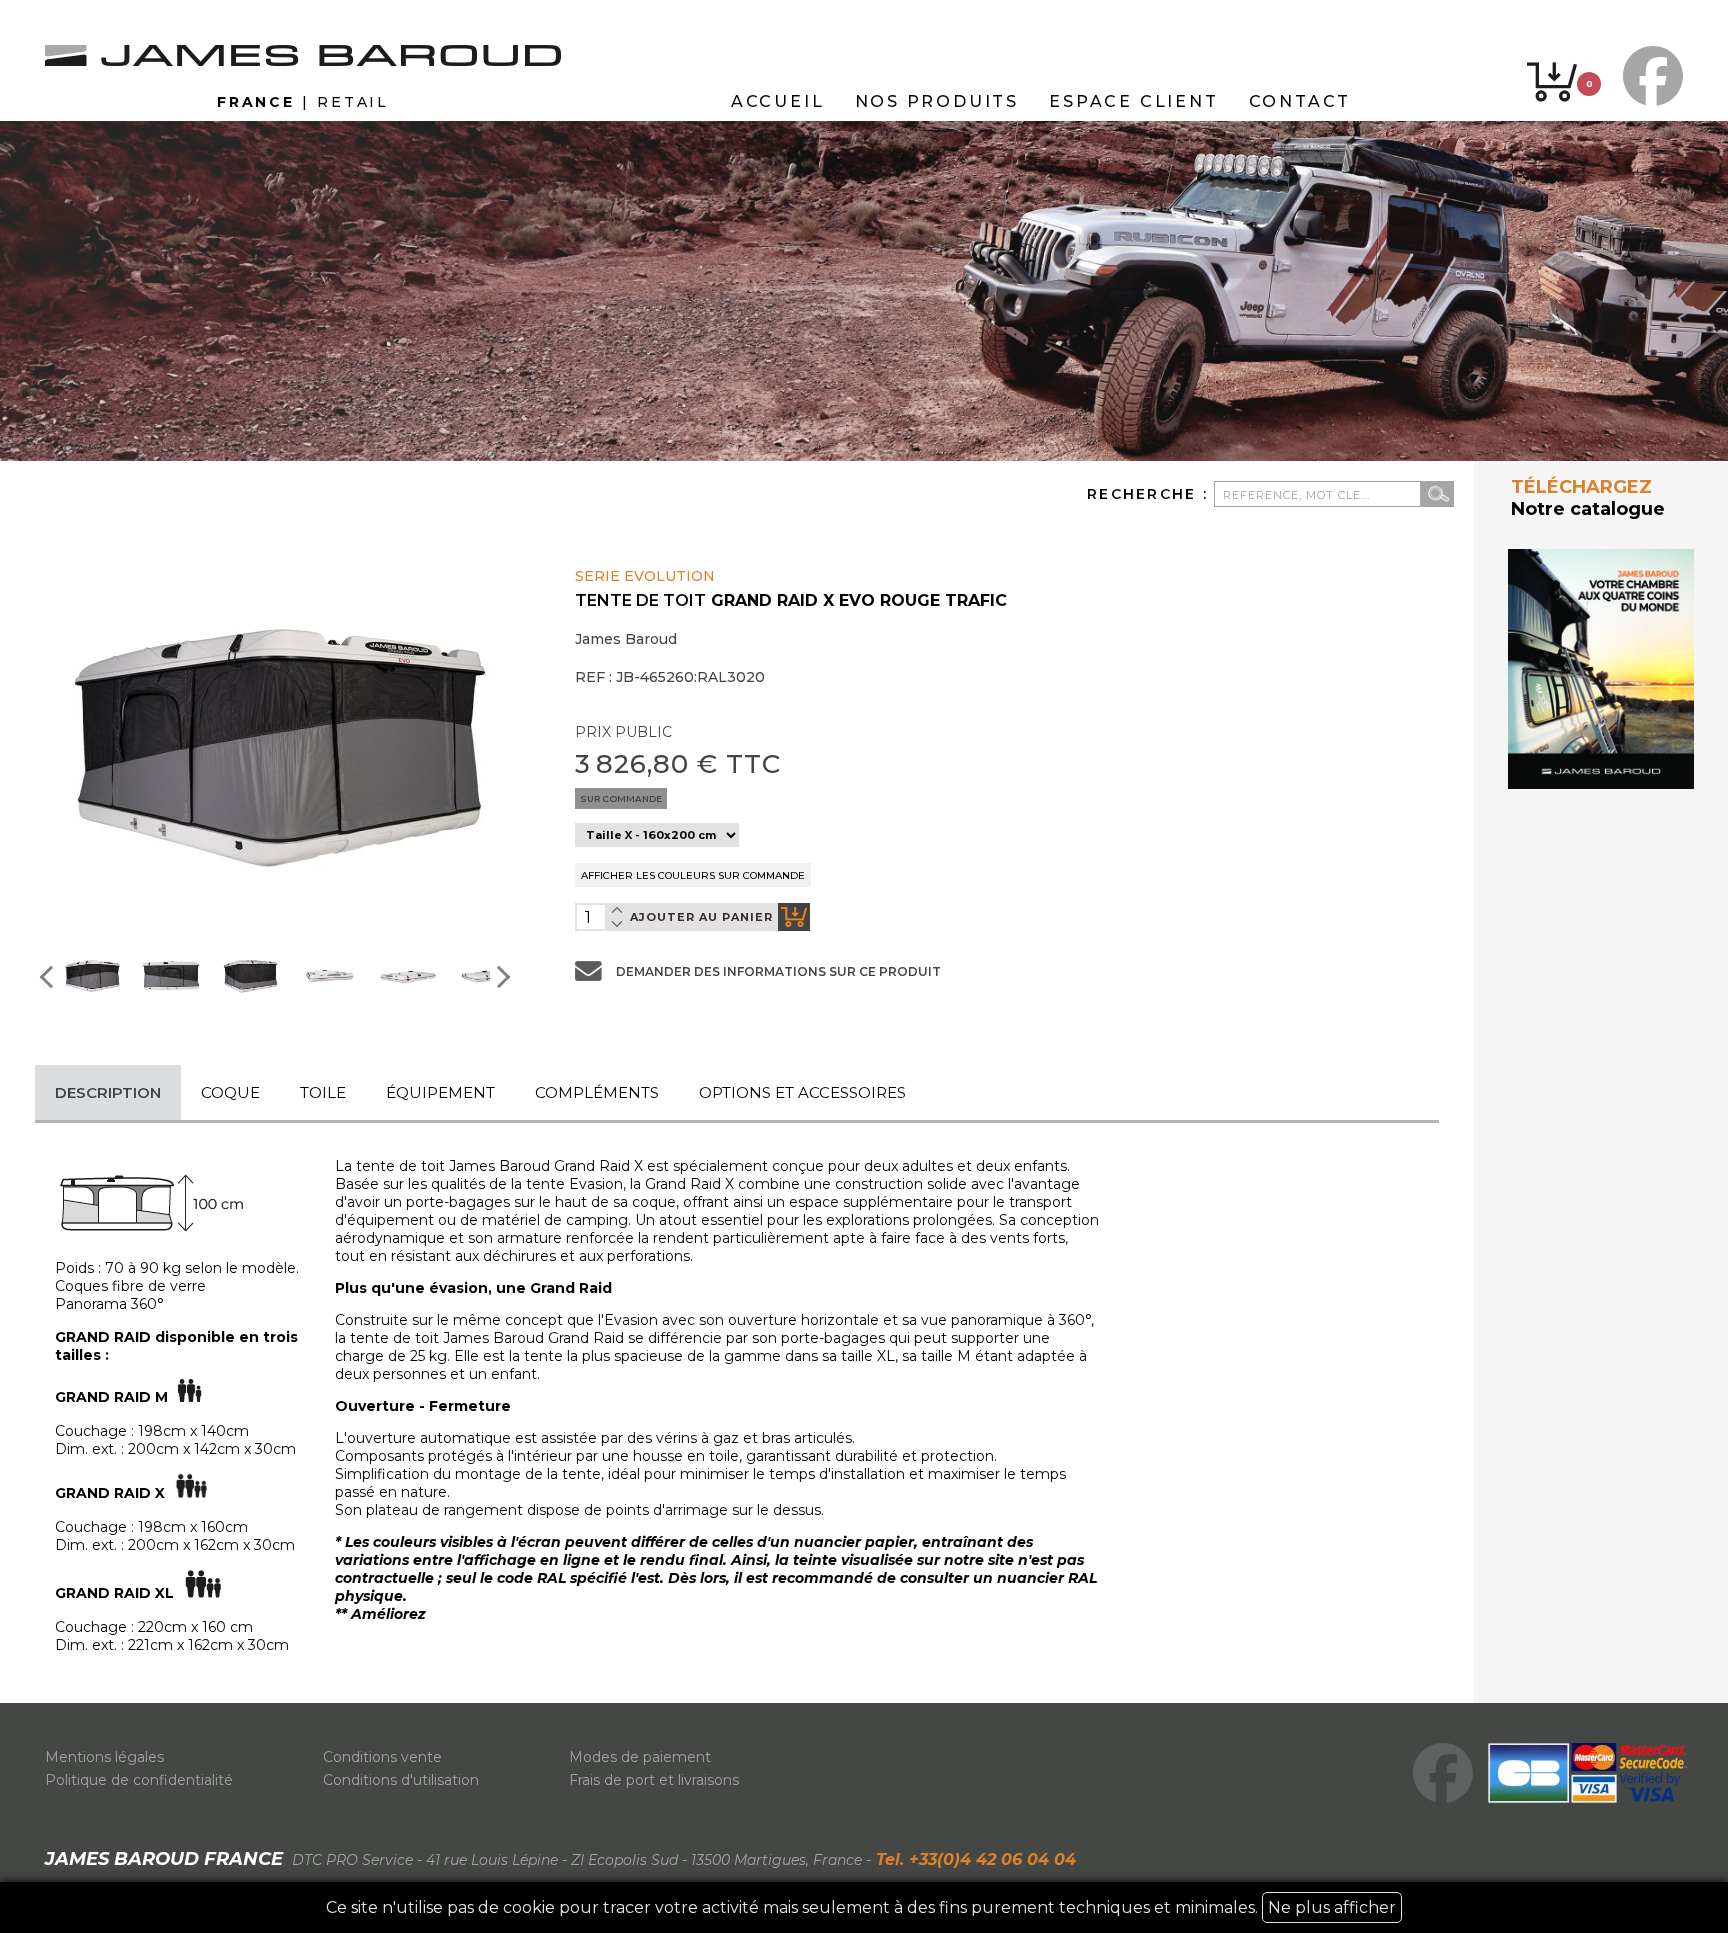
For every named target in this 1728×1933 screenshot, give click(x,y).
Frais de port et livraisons (654, 1780)
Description (108, 1092)
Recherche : (1150, 494)
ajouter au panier (701, 917)
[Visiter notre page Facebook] (1648, 76)
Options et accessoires (802, 1092)
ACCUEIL (778, 101)
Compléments (597, 1092)
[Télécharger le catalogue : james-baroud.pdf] (1601, 669)
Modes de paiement (640, 1757)
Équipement (440, 1092)
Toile (323, 1092)
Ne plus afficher (1332, 1907)
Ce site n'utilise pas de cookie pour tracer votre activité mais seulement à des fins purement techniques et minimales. (861, 1907)
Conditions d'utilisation (401, 1780)
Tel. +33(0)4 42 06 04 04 (973, 1859)
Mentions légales (104, 1757)
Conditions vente (382, 1757)
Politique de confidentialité (139, 1780)
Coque (230, 1092)
